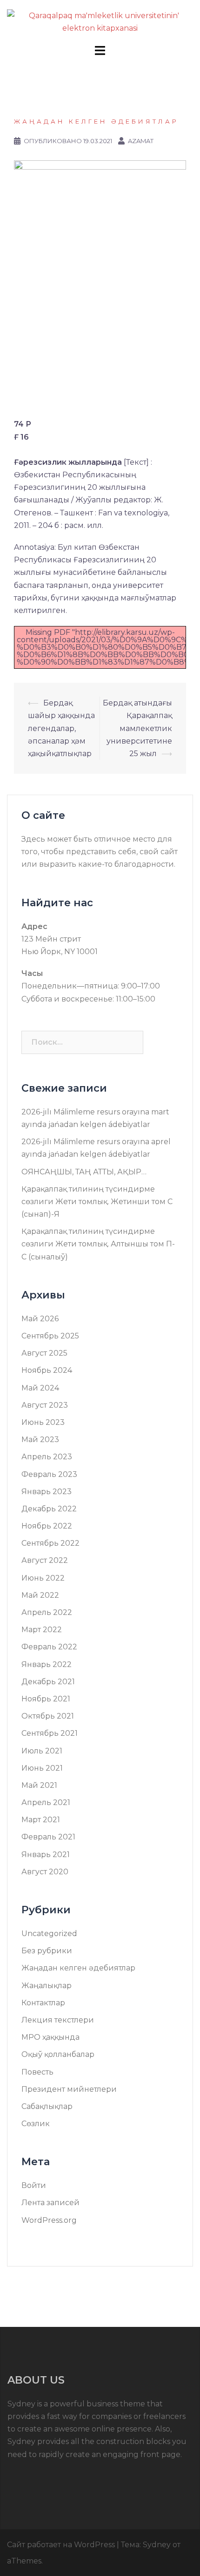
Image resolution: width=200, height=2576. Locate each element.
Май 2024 (40, 1388)
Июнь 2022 (43, 1578)
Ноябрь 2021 (46, 1699)
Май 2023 (40, 1440)
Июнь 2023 (43, 1422)
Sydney (157, 2545)
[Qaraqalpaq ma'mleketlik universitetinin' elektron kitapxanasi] (100, 21)
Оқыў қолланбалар (58, 2054)
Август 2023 (45, 1405)
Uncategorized (49, 1934)
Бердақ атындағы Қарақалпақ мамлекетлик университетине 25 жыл (137, 728)
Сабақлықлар (47, 2106)
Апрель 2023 (47, 1457)
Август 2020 (45, 1872)
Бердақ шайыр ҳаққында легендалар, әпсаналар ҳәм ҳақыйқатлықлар (61, 728)
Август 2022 (45, 1560)
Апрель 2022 (47, 1612)
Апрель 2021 (46, 1802)
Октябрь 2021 (48, 1716)
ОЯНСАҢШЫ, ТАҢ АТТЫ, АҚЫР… (84, 1172)
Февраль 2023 (49, 1474)
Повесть (37, 2072)
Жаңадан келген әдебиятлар (96, 121)
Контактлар (43, 2003)
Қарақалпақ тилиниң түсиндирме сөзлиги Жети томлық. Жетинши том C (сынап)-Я (97, 1202)
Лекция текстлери (58, 2020)
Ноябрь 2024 (47, 1370)
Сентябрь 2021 (50, 1733)
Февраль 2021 (48, 1837)
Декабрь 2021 (48, 1682)
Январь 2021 (46, 1855)
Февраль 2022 (49, 1647)
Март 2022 (42, 1630)
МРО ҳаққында (50, 2037)
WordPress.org (49, 2220)
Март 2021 (41, 1820)
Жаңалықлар (47, 1986)
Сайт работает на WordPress (61, 2545)
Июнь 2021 (42, 1768)
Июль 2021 (42, 1751)
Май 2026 (40, 1319)
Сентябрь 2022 (50, 1543)
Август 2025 (44, 1353)
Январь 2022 (47, 1664)
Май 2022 (40, 1595)
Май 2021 (39, 1785)
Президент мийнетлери (69, 2089)
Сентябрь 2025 (50, 1336)
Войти (34, 2185)
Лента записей (50, 2203)
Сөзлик (36, 2124)
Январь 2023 (47, 1492)
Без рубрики (47, 1951)
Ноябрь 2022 (47, 1526)
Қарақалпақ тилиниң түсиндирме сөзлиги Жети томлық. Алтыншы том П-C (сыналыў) (98, 1244)
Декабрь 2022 (49, 1509)
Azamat (141, 141)
